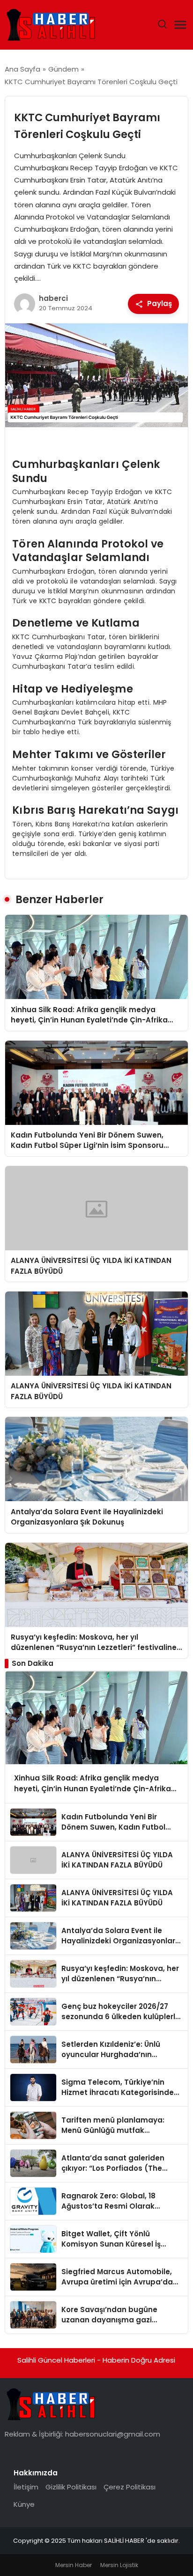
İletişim (26, 2487)
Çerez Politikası (130, 2487)
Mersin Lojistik (119, 2565)
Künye (24, 2504)
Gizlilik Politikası (71, 2487)
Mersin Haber (74, 2565)
